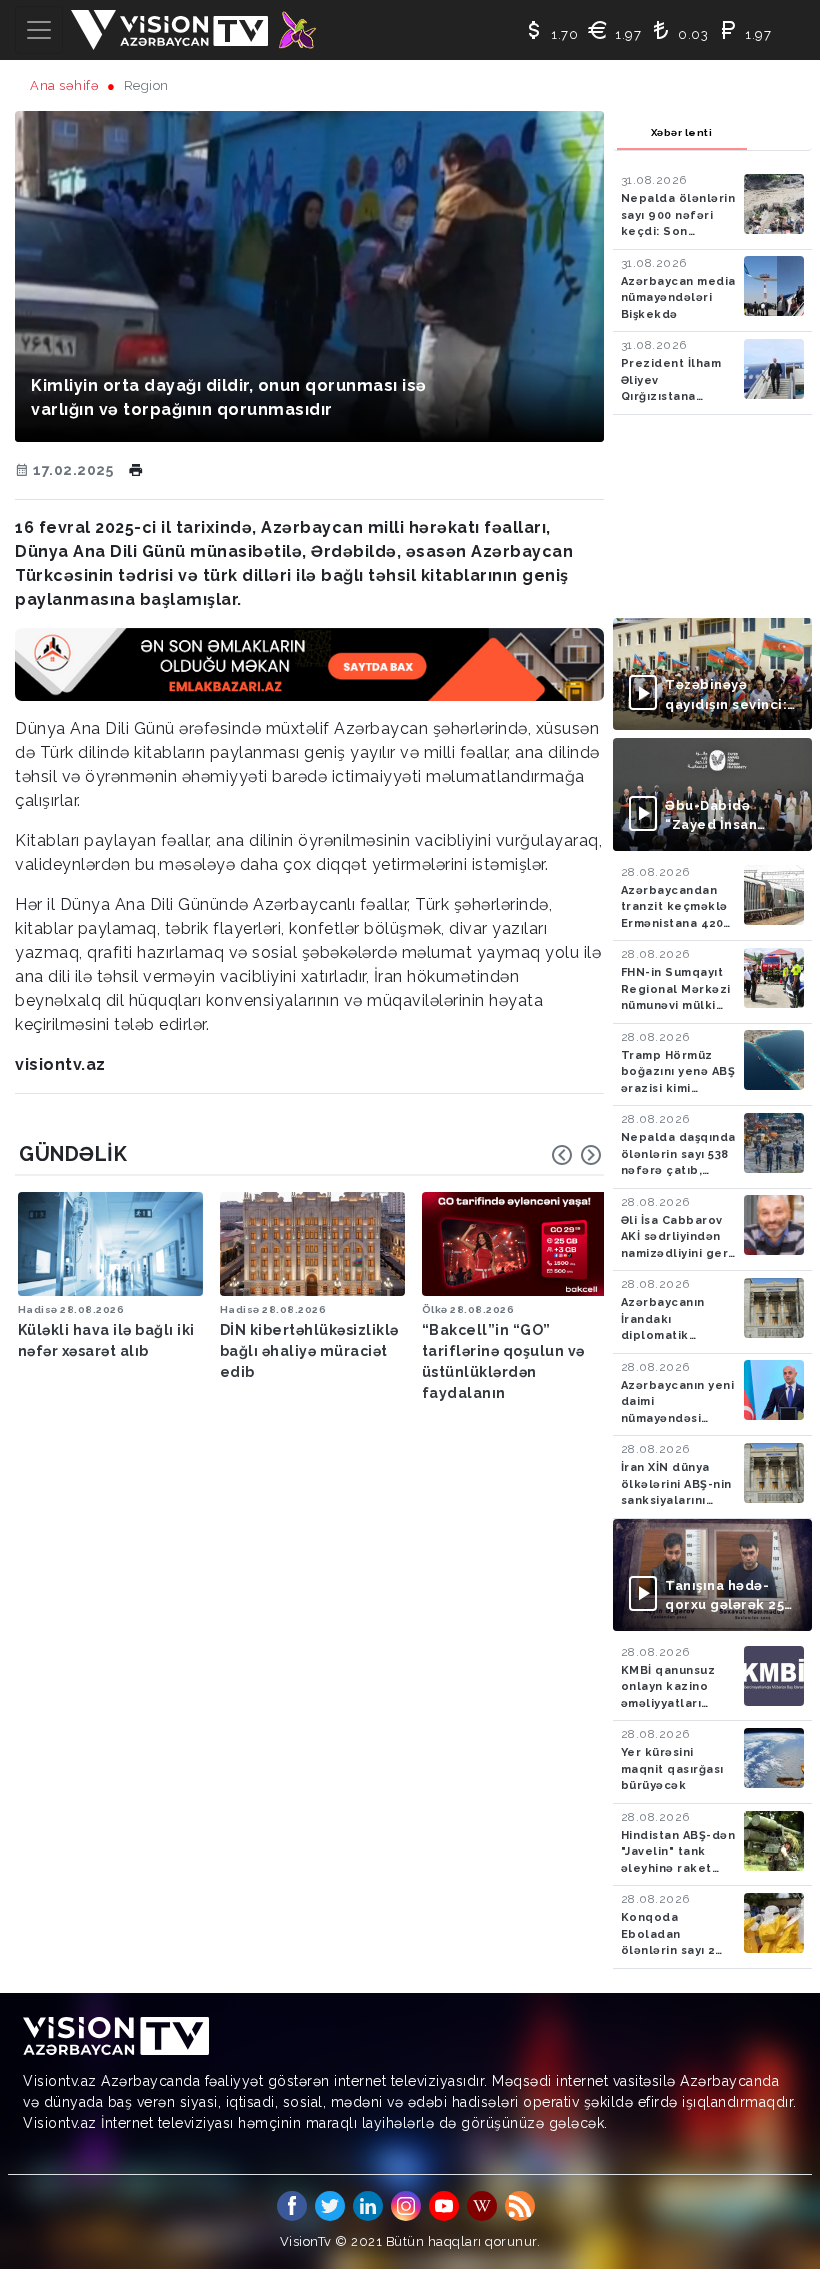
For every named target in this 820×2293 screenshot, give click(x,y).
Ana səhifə (64, 85)
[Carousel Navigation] (577, 1155)
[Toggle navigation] (39, 30)
